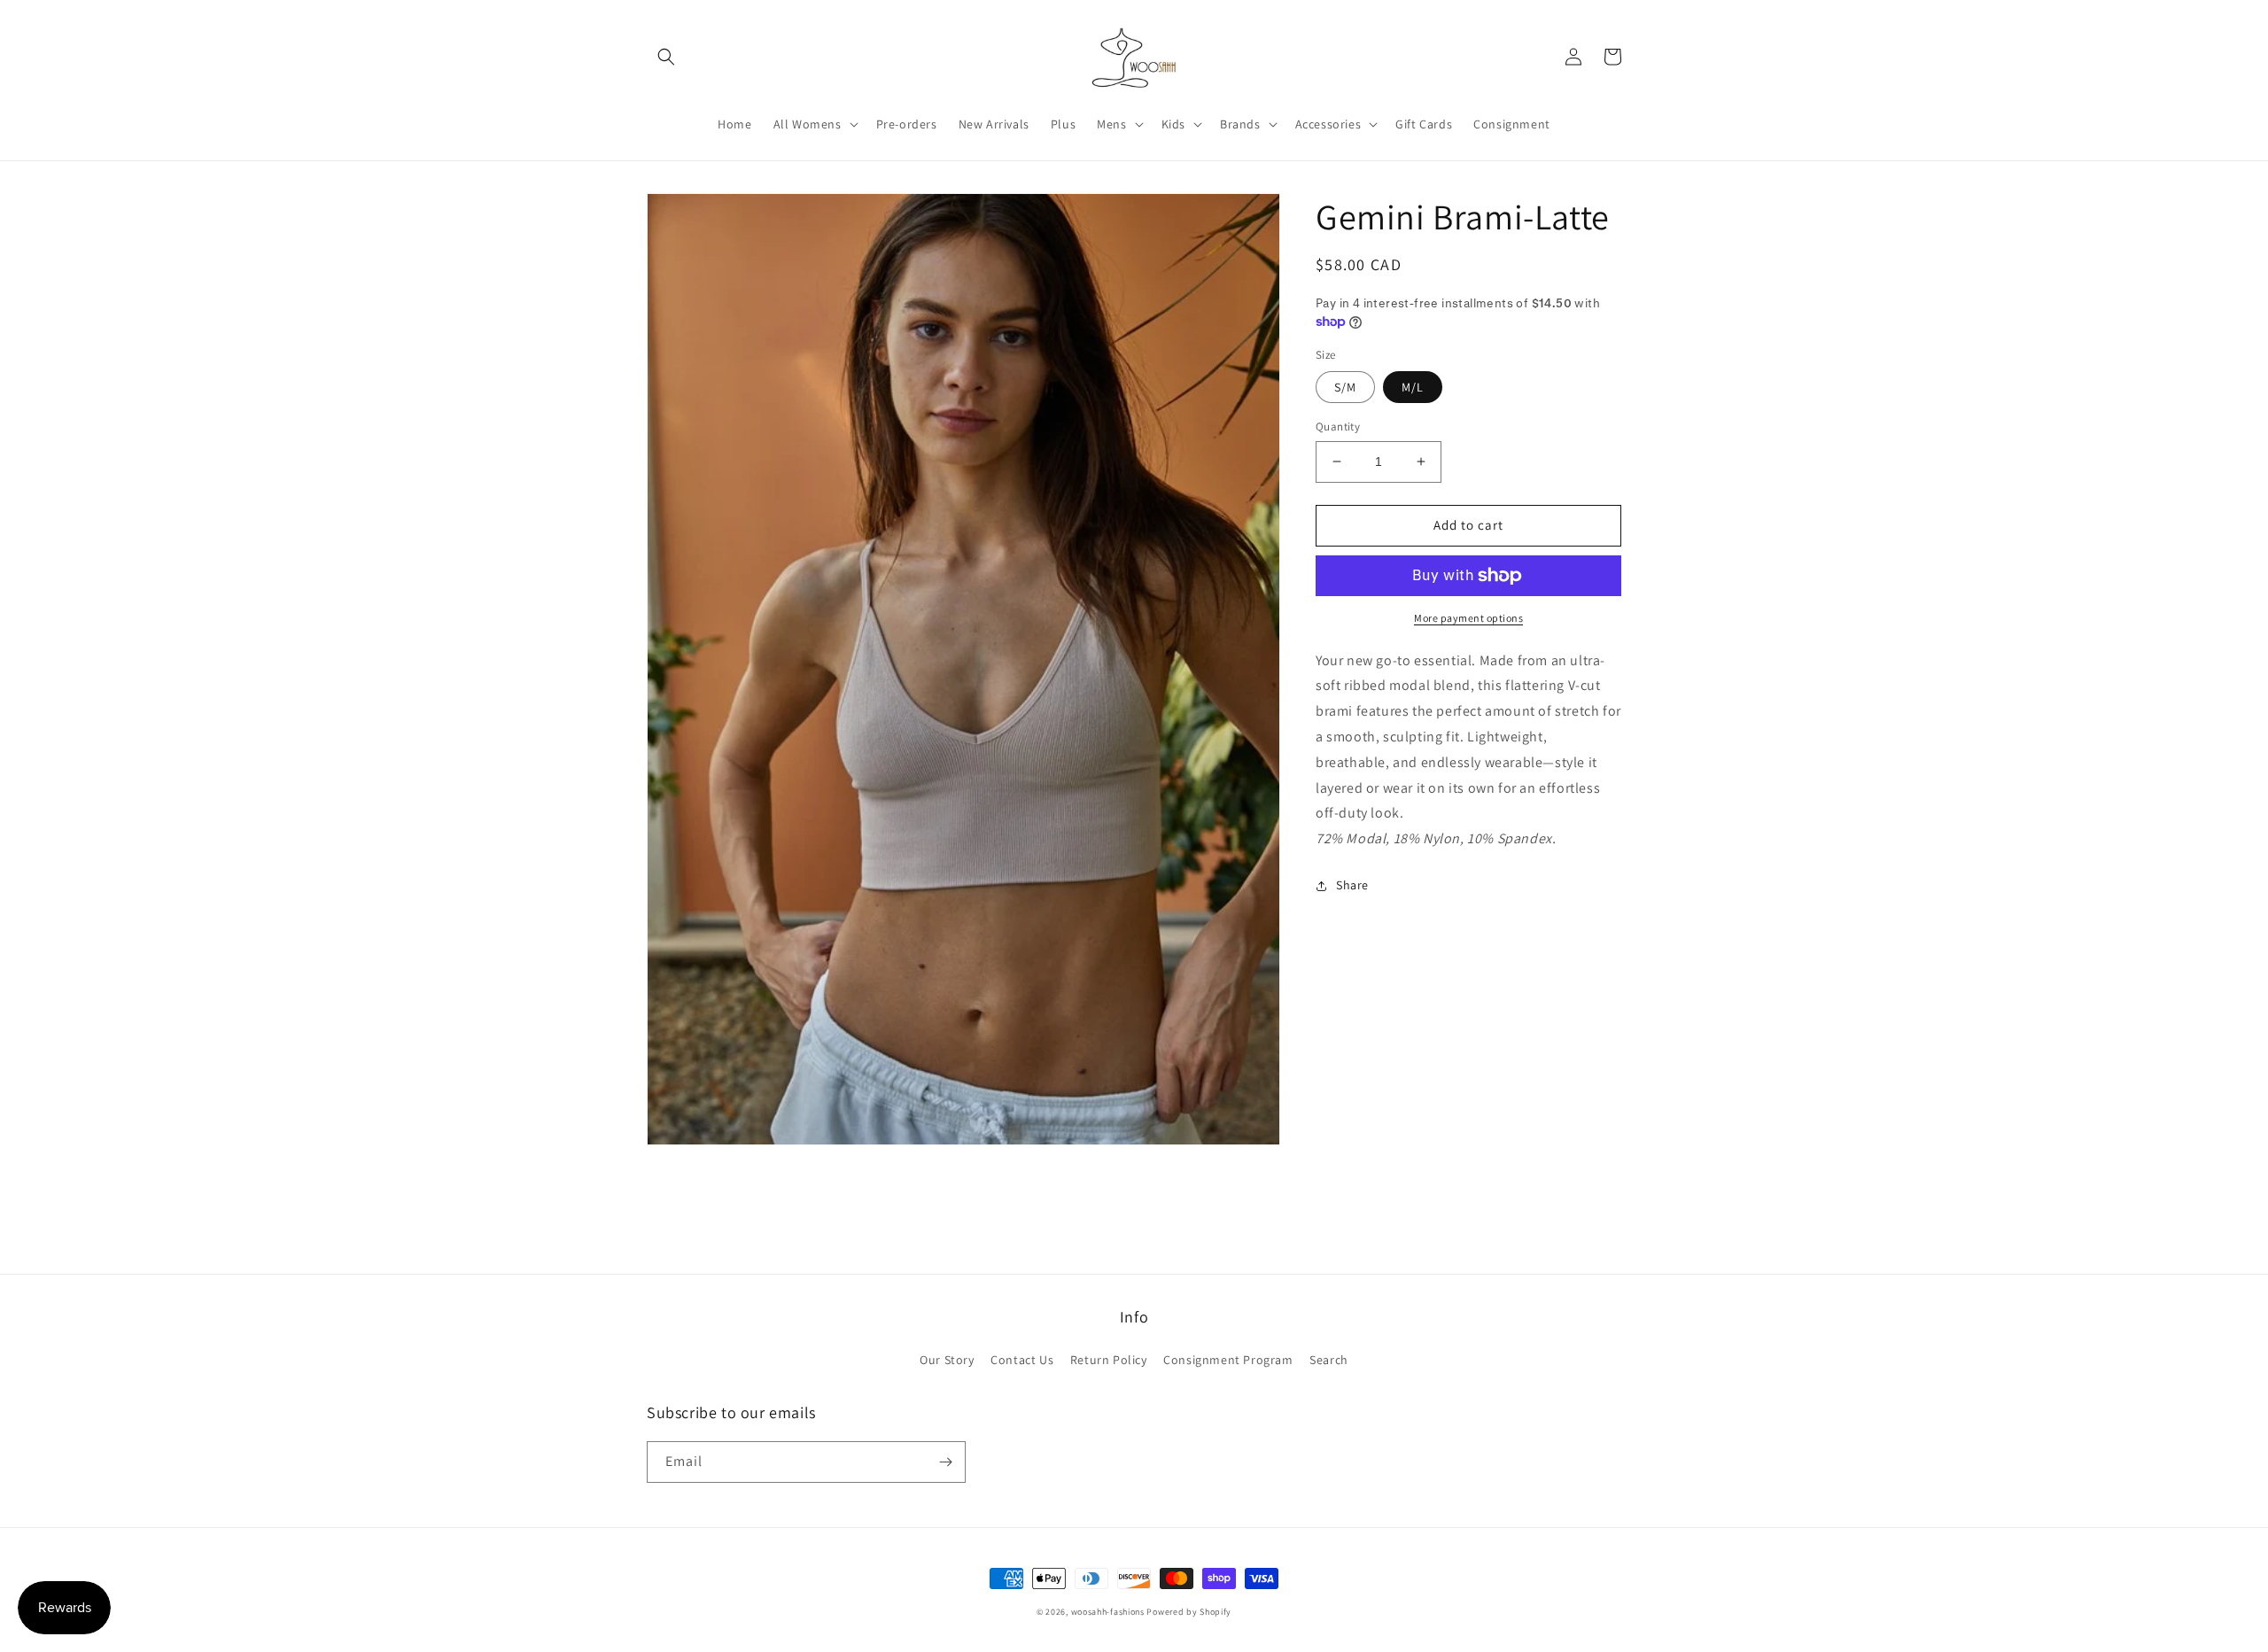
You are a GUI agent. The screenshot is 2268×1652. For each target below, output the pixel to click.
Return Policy (1109, 1360)
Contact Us (1022, 1360)
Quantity (1338, 427)
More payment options (1468, 618)
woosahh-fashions (1108, 1612)
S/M (1345, 387)
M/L (1413, 387)
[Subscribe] (945, 1462)
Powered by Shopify (1189, 1612)
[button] (666, 57)
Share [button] (1352, 885)
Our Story (947, 1360)
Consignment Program (1228, 1360)
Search (1329, 1360)
